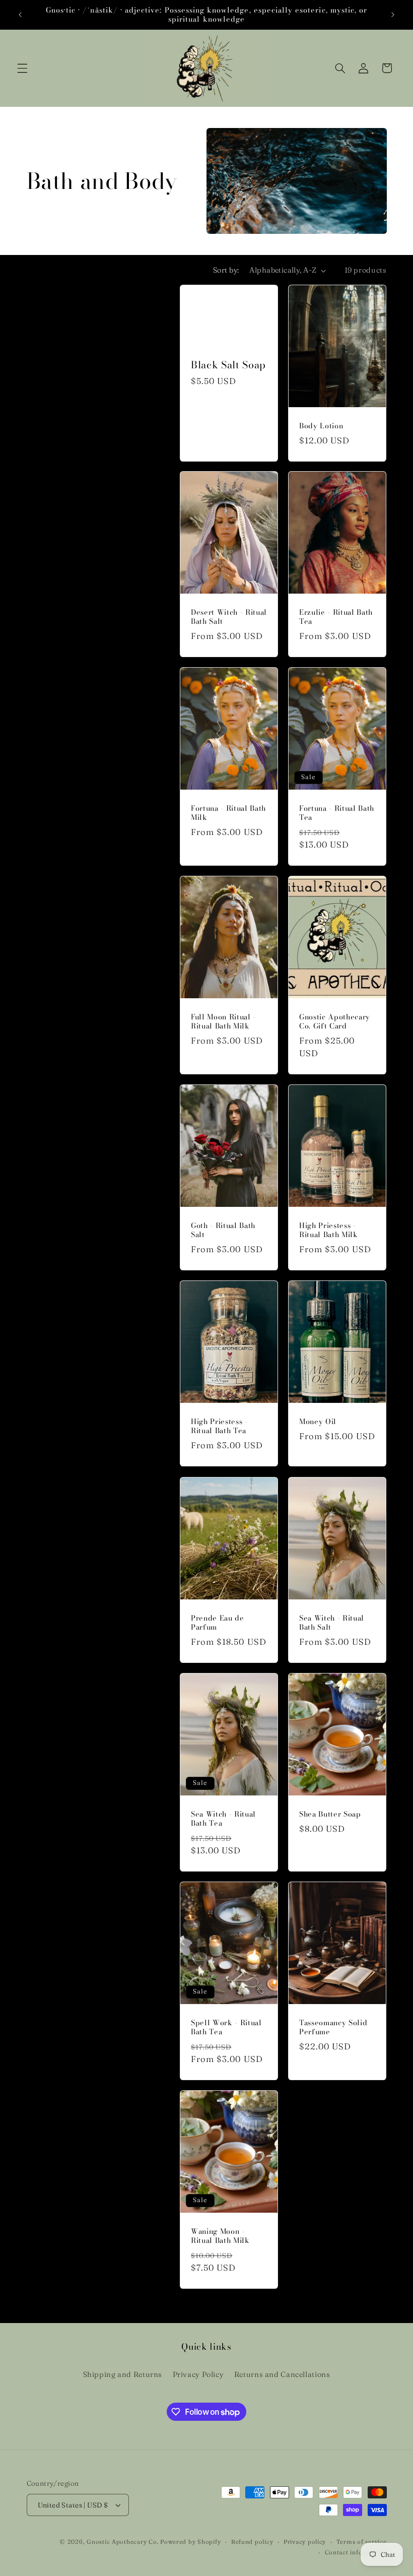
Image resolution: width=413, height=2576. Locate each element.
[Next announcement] (393, 15)
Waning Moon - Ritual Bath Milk (220, 2236)
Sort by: (226, 270)
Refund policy (252, 2542)
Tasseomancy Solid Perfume (333, 2027)
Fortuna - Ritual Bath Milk (228, 813)
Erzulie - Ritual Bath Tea (336, 617)
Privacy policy (305, 2542)
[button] (22, 68)
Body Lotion (321, 425)
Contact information (356, 2552)
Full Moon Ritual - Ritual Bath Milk (223, 1022)
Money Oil (318, 1422)
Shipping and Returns (123, 2374)
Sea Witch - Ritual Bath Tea (223, 1819)
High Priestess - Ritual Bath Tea (219, 1426)
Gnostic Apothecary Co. (122, 2542)
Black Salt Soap (228, 365)
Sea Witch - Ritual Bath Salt (332, 1623)
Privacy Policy (198, 2374)
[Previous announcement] (20, 15)
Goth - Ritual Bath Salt (223, 1230)
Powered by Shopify (190, 2542)
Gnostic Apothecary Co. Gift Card (335, 1022)
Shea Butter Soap (330, 1814)
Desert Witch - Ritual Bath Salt (229, 617)
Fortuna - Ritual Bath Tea (337, 813)
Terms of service (362, 2542)
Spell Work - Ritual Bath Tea (226, 2027)
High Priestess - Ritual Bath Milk (329, 1230)
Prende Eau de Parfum (218, 1623)
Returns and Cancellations (282, 2374)
